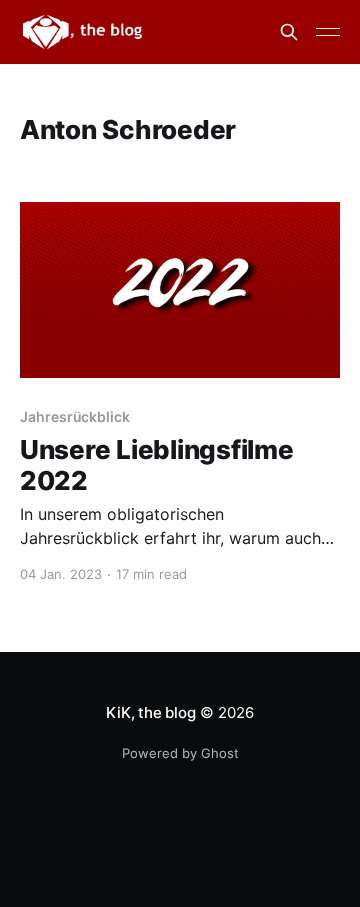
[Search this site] (289, 32)
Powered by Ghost (180, 753)
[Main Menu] (328, 32)
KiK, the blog (150, 712)
